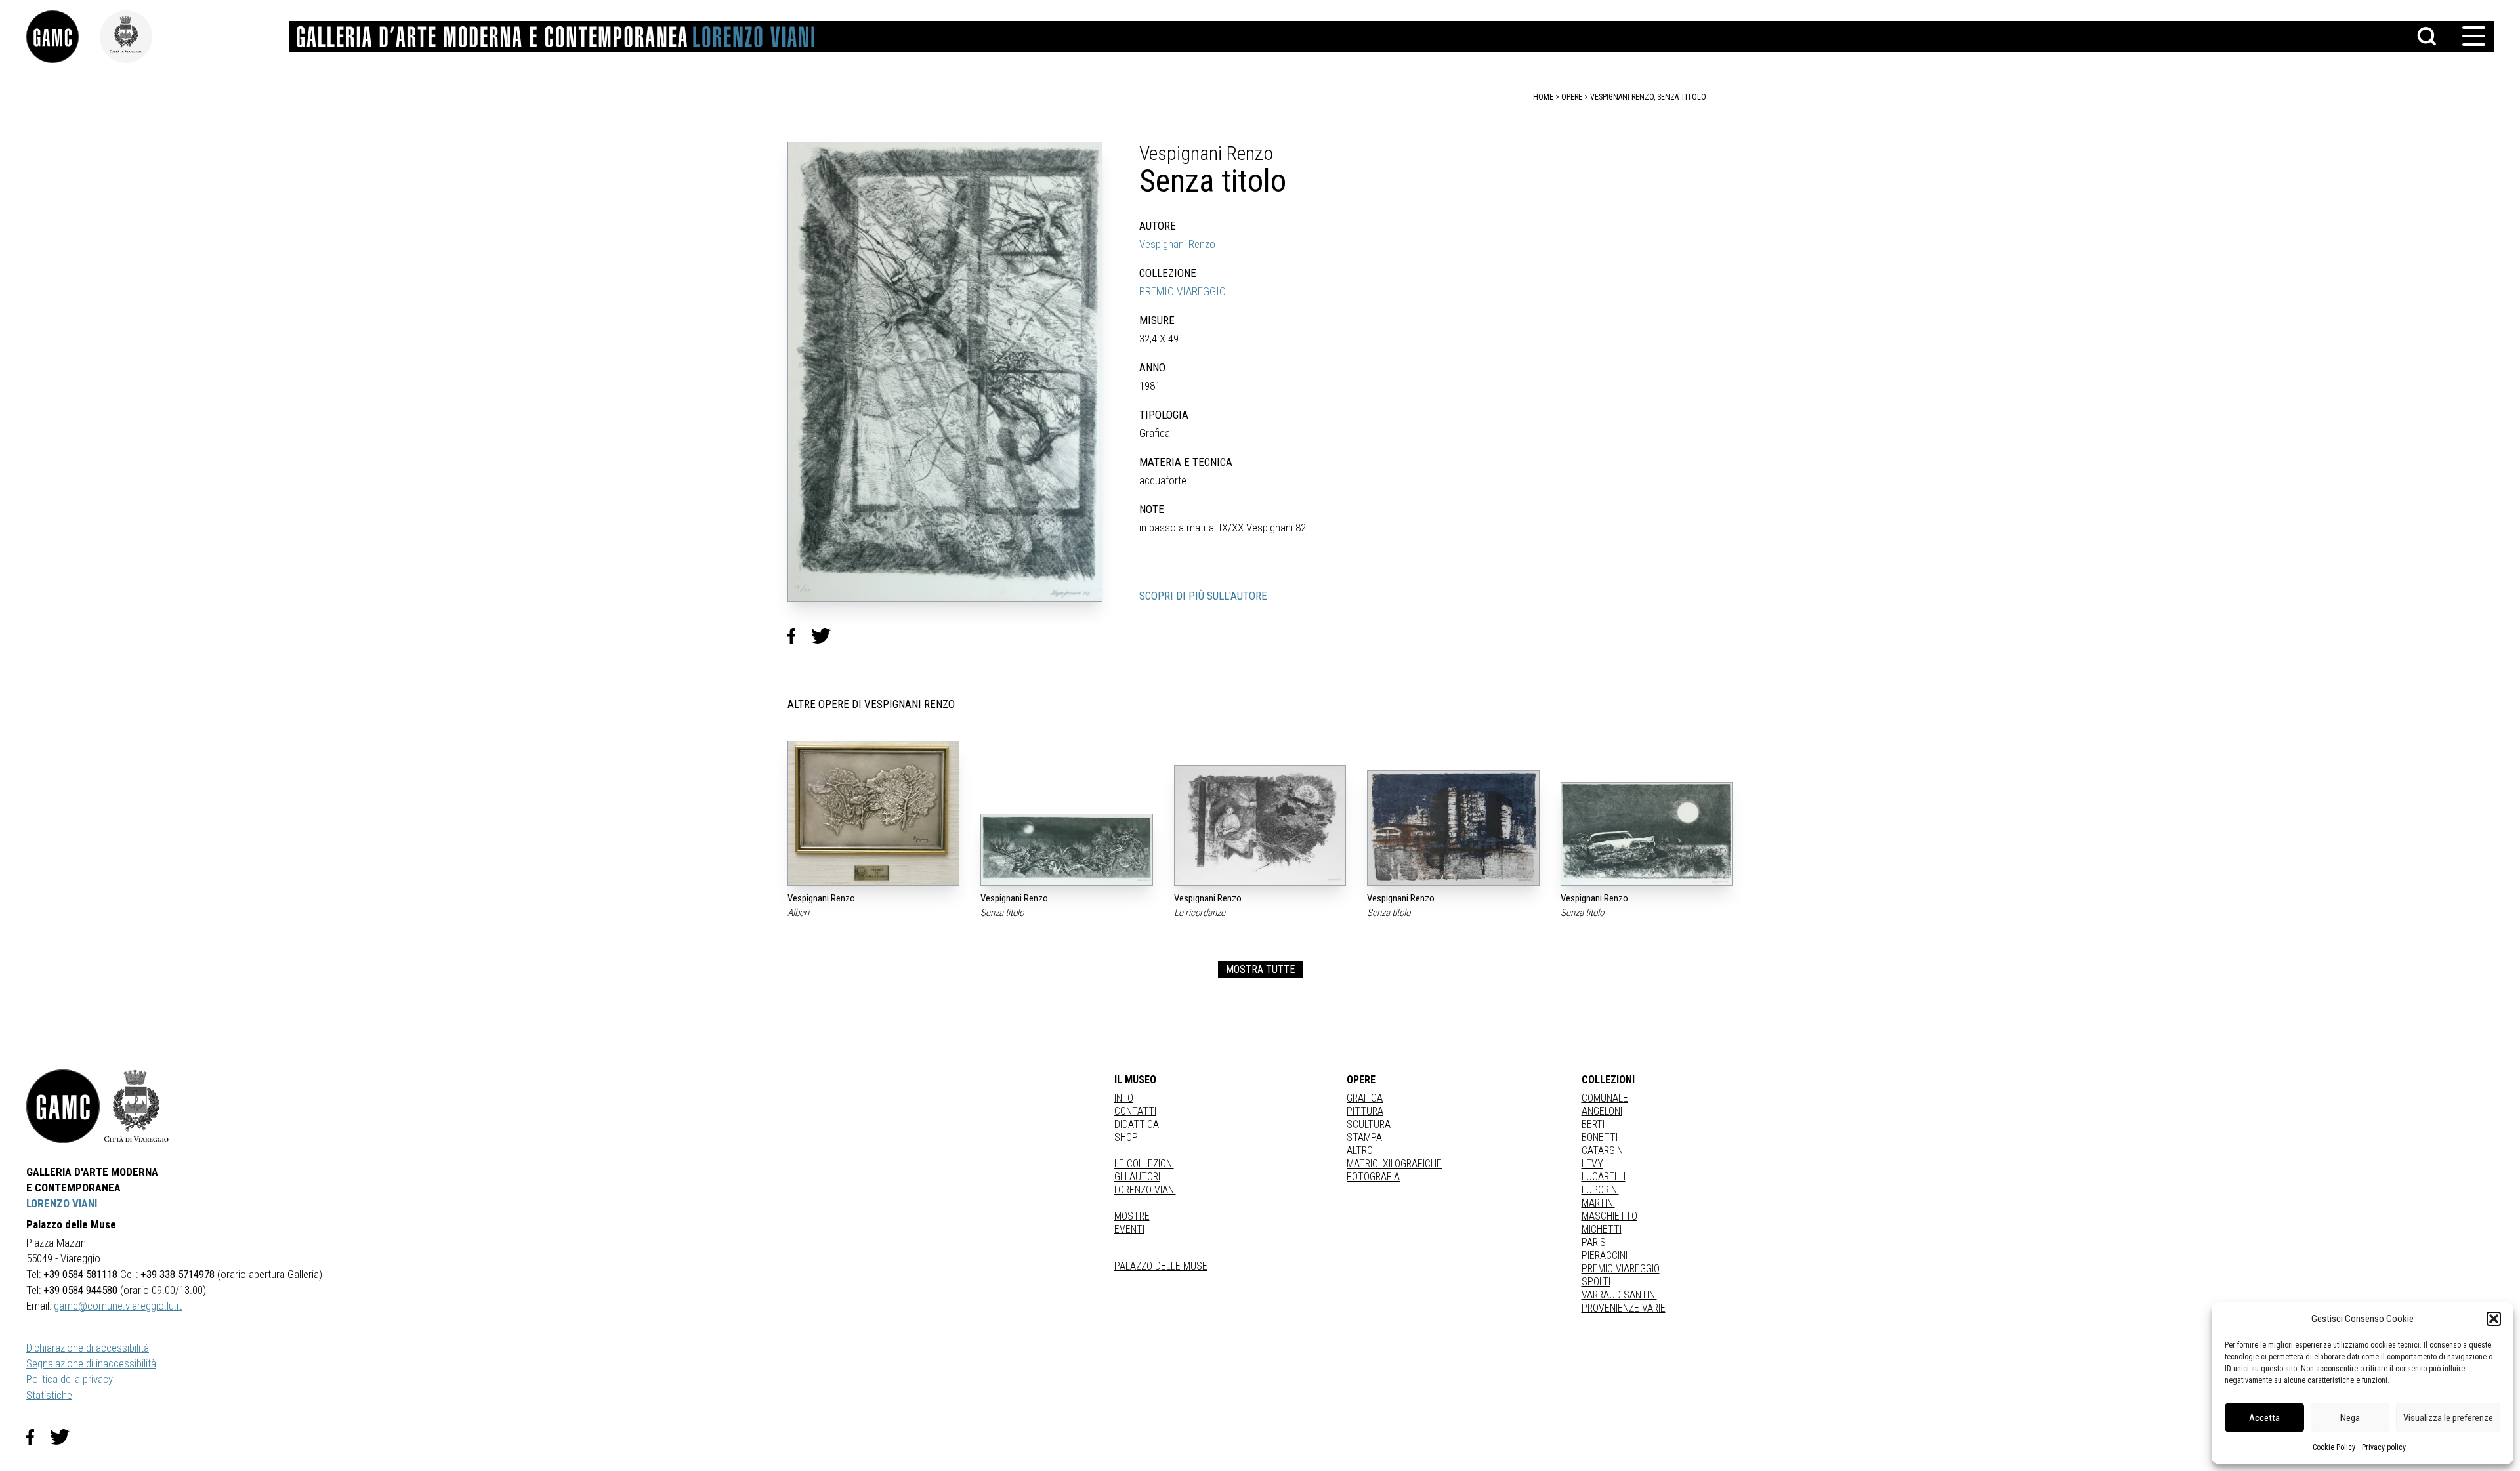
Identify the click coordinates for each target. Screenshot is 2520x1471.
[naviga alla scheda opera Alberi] (873, 813)
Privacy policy (2384, 1447)
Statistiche (49, 1395)
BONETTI (1600, 1137)
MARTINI (1598, 1203)
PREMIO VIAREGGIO (1183, 291)
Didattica (1137, 1124)
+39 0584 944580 (80, 1290)
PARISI (1595, 1242)
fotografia (1373, 1177)
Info (1124, 1098)
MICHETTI (1602, 1229)
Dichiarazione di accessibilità (88, 1348)
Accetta (2264, 1418)
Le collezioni (1144, 1164)
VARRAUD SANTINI (1619, 1295)
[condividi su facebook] (799, 636)
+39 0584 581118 (80, 1274)
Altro (1360, 1150)
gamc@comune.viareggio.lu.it (118, 1306)
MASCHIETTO (1609, 1216)
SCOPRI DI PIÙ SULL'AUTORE (1203, 596)
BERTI (1593, 1124)
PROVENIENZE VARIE (1624, 1308)
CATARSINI (1603, 1150)
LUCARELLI (1604, 1177)
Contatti (1135, 1111)
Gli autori (1137, 1177)
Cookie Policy (2334, 1447)
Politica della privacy (70, 1379)
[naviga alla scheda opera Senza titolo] (1066, 850)
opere (1572, 97)
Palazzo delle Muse (1161, 1266)
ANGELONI (1602, 1111)
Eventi (1129, 1229)
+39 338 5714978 (178, 1274)
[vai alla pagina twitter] (65, 1437)
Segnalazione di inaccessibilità (91, 1363)
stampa (1364, 1137)
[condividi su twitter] (826, 636)
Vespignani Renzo (1177, 244)
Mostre (1132, 1216)
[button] (2494, 1319)
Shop (1126, 1137)
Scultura (1369, 1124)
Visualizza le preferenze (2448, 1418)
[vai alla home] (63, 1106)
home (1543, 97)
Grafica (1365, 1098)
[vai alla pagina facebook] (38, 1437)
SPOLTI (1596, 1282)
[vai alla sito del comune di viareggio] (136, 1106)
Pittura (1365, 1111)
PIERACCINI (1605, 1255)
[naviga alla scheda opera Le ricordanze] (1260, 825)
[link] (63, 37)
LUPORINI (1600, 1190)
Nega (2350, 1418)
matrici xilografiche (1394, 1164)
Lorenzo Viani (1145, 1190)
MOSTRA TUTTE (1260, 969)
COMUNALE (1605, 1098)
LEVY (1592, 1164)
